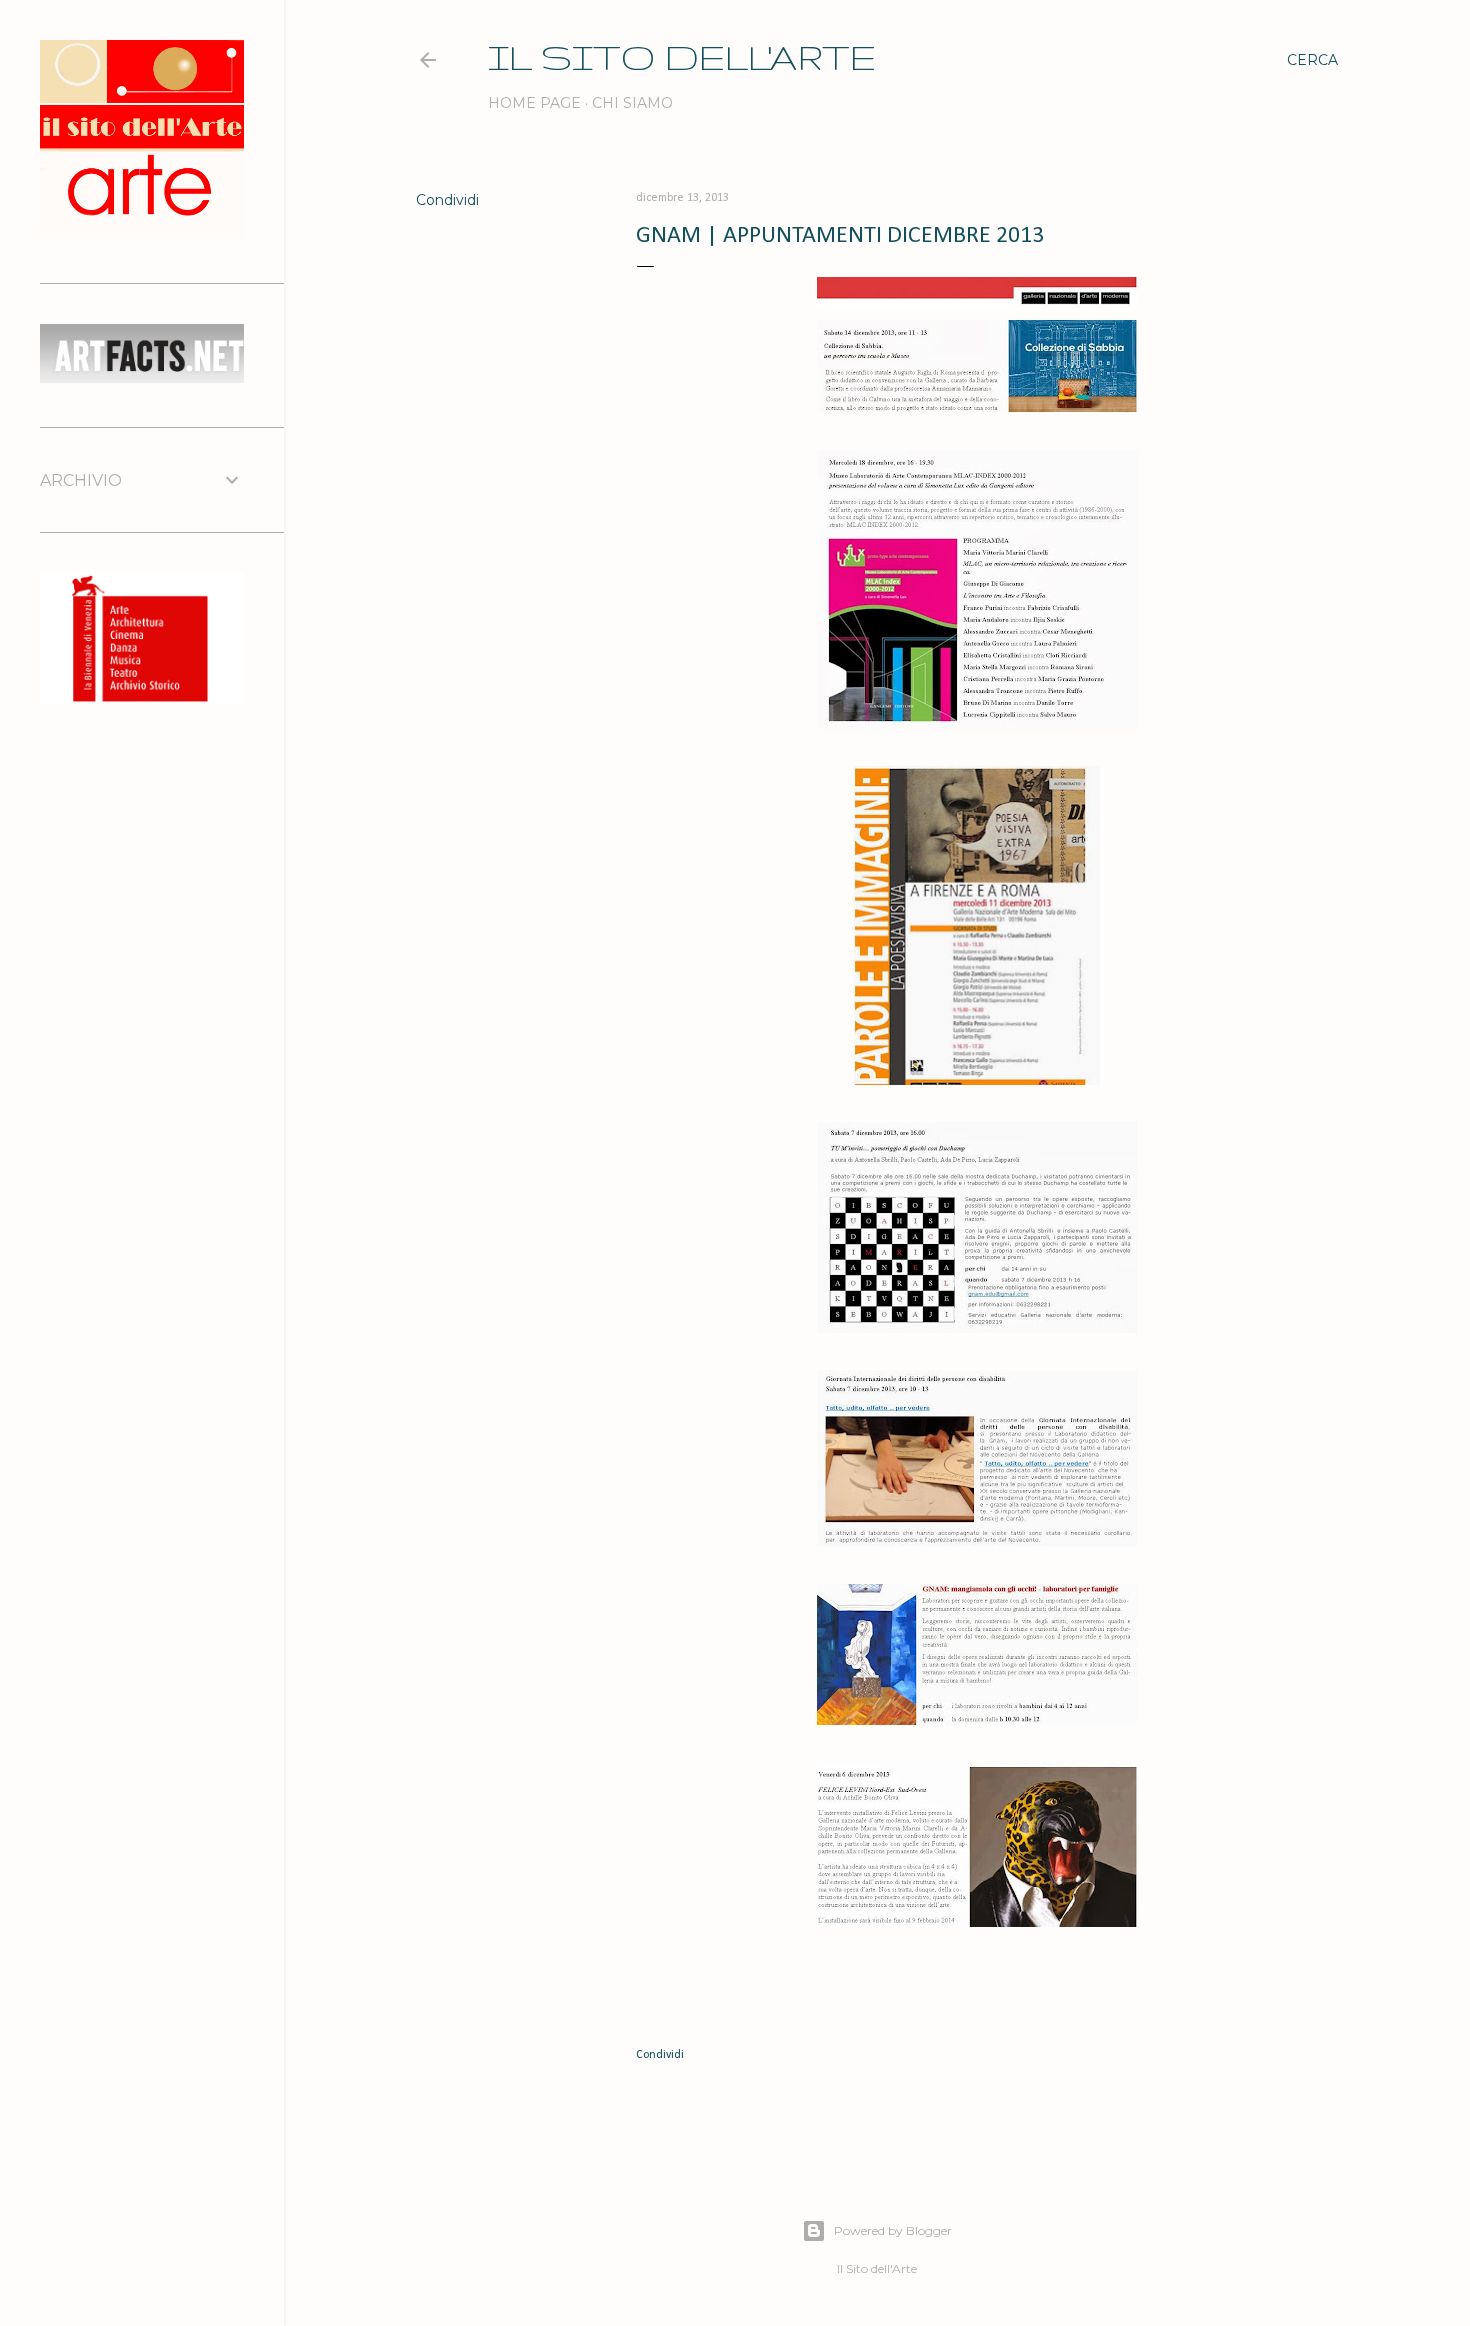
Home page (534, 103)
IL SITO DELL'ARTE (682, 56)
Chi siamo (632, 103)
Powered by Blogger (893, 2230)
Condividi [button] (447, 200)
